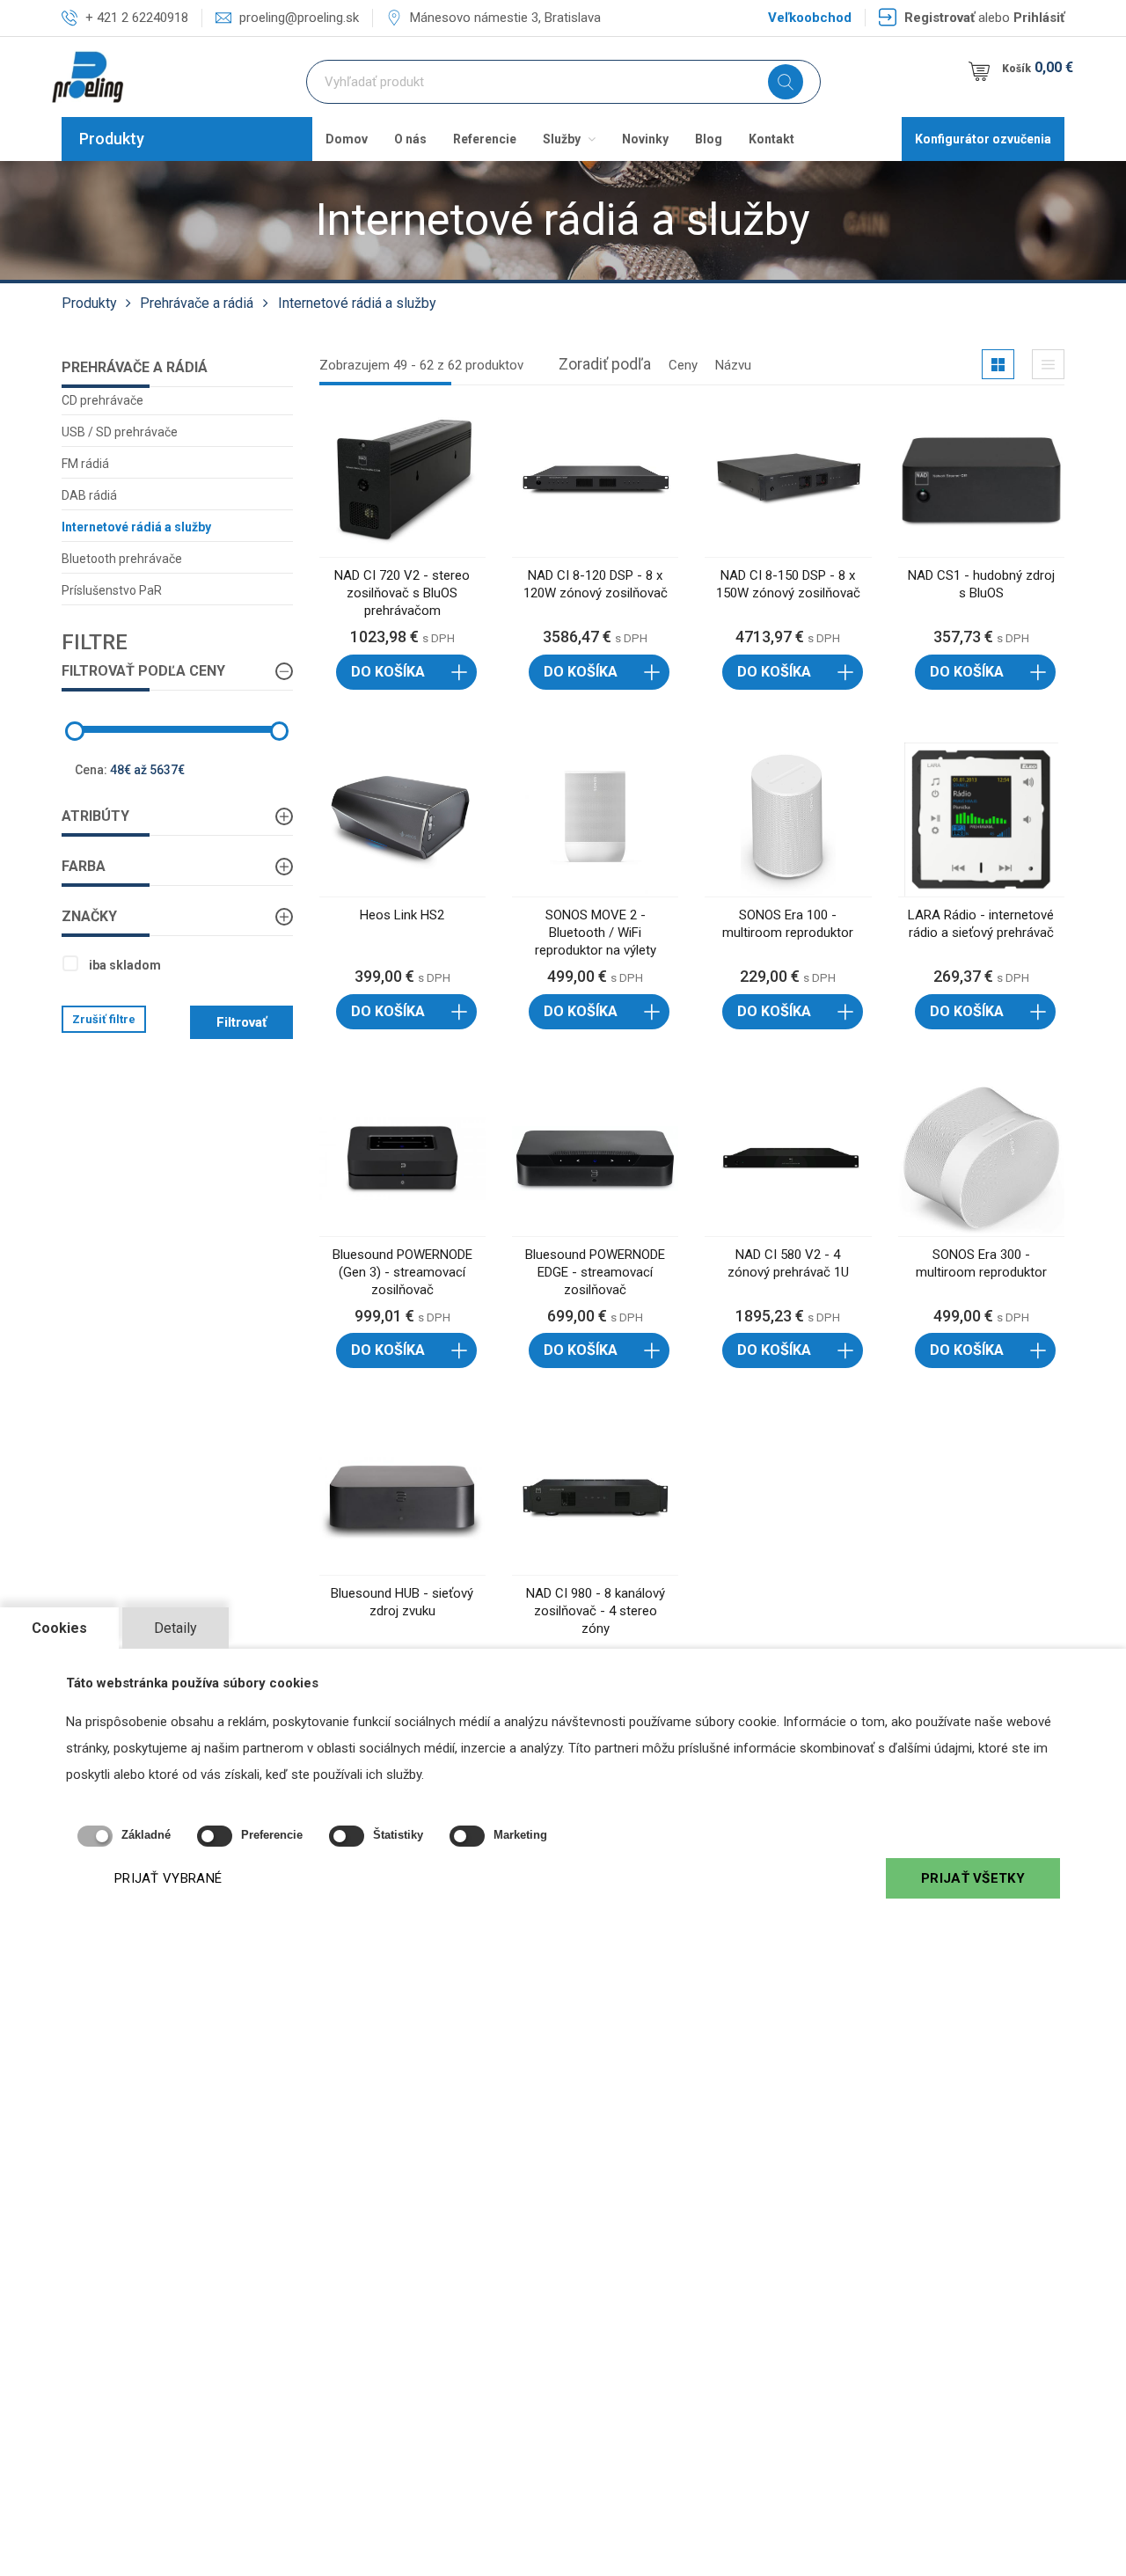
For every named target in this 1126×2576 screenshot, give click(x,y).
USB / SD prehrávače (120, 432)
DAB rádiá (89, 495)
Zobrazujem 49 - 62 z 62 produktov (421, 365)
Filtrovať (241, 1022)
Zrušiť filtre (104, 1019)
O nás (410, 139)
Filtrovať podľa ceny (143, 671)
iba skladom (125, 965)
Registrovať (940, 18)
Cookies (59, 1628)
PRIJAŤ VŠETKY (973, 1878)
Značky (89, 916)
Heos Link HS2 (402, 915)
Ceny (683, 365)
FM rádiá (85, 464)
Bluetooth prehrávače (122, 559)
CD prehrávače (102, 400)
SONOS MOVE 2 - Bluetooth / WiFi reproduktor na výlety (596, 933)
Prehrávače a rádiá (197, 303)
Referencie (485, 139)
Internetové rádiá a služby (357, 303)
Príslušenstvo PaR (112, 590)
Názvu (733, 365)
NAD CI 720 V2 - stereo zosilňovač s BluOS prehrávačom (402, 593)
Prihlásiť (1039, 18)
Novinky (645, 139)
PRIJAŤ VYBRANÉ (168, 1878)
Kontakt (771, 139)
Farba (84, 866)
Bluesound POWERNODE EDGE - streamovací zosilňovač (595, 1272)
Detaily (175, 1628)
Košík (1038, 67)
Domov (347, 139)
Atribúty (95, 816)
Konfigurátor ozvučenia (983, 139)
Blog (709, 139)
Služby (563, 139)
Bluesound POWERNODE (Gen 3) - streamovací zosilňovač (402, 1272)
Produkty (112, 139)
